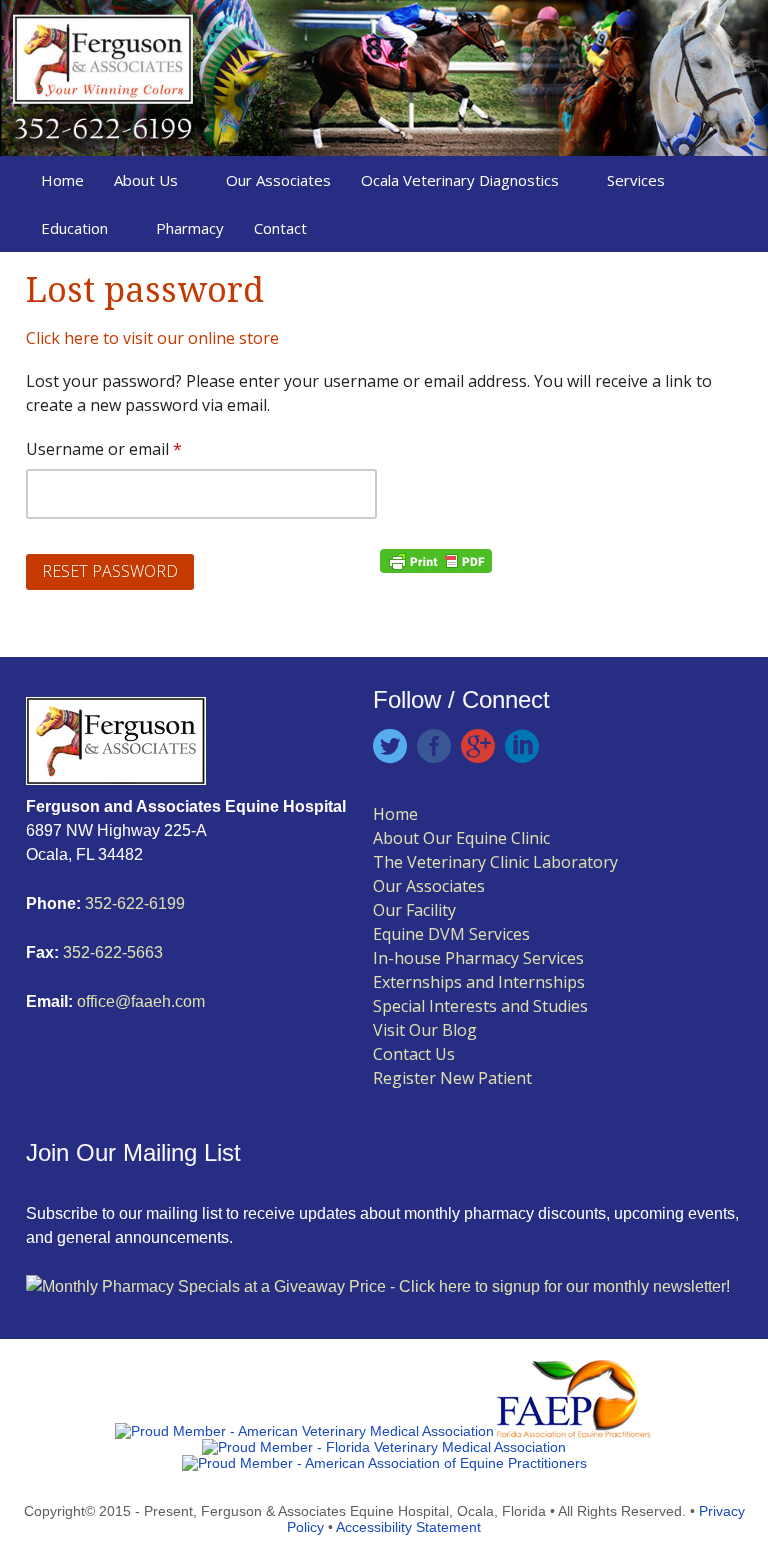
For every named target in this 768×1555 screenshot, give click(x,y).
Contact (280, 228)
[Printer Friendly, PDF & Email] (436, 559)
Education (74, 228)
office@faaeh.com (141, 1001)
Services (636, 180)
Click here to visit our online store (152, 338)
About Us (146, 180)
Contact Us (414, 1054)
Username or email (137, 448)
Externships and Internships (479, 982)
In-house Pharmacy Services (478, 958)
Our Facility (414, 910)
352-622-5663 (111, 952)
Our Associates (278, 180)
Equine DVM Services (451, 934)
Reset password (110, 571)
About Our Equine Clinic (461, 838)
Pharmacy (190, 228)
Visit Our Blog (425, 1030)
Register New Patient (452, 1078)
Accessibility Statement (408, 1527)
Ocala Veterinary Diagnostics (460, 180)
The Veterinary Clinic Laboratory (495, 862)
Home (62, 180)
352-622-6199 (135, 903)
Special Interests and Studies (480, 1006)
